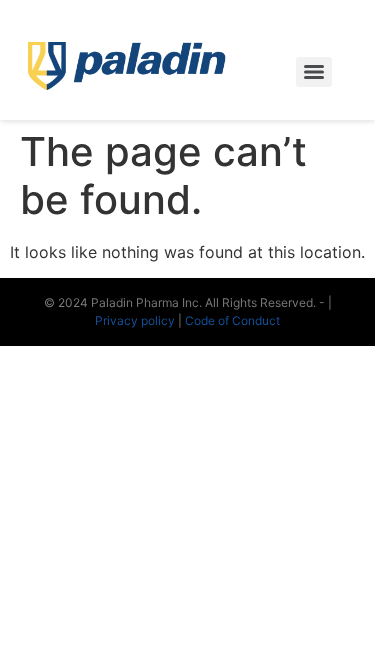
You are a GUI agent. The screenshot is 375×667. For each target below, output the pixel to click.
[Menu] (314, 72)
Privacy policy (136, 320)
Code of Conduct (232, 320)
